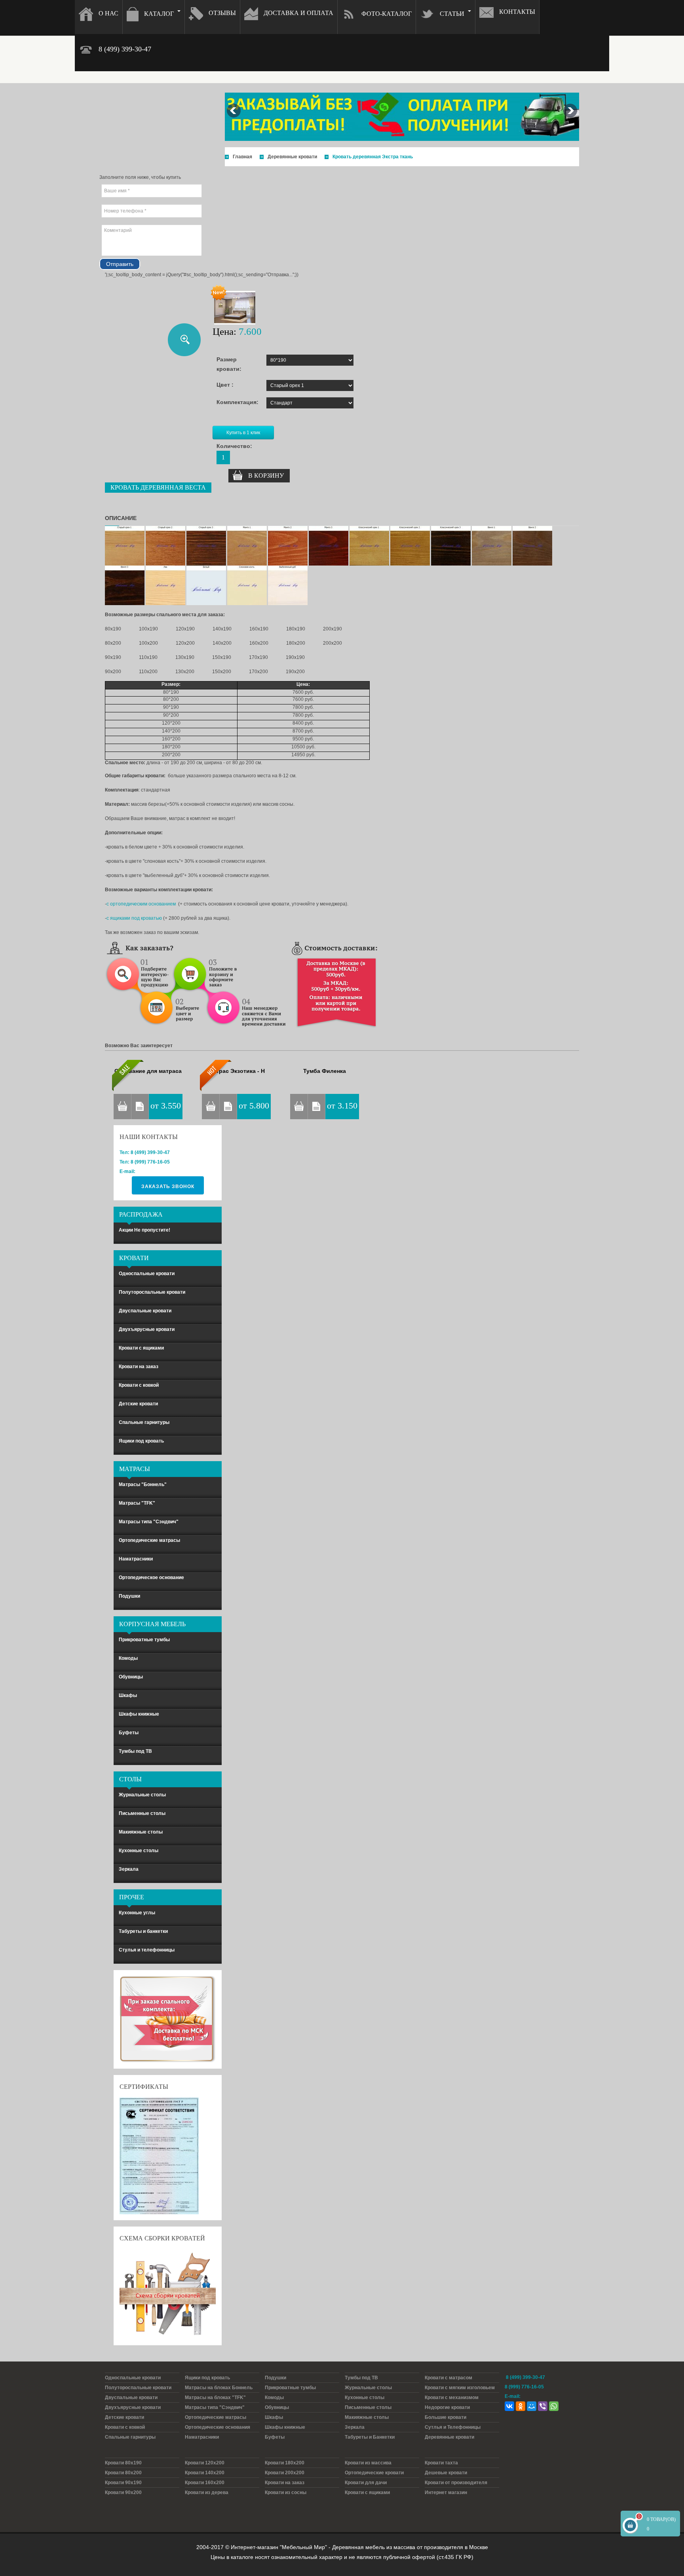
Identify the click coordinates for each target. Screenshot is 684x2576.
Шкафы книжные (139, 1714)
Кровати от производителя (456, 2483)
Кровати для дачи (366, 2483)
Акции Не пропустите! (144, 1230)
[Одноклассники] (521, 2406)
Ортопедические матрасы (149, 1540)
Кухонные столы (139, 1851)
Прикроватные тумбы (144, 1640)
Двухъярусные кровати (147, 1329)
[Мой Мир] (532, 2406)
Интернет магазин (446, 2492)
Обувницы (131, 1677)
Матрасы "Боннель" (143, 1484)
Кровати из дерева (207, 2492)
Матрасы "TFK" (137, 1503)
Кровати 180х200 (285, 2463)
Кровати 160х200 (205, 2483)
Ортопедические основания (218, 2427)
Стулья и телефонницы (147, 1950)
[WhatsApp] (554, 2406)
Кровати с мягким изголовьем (460, 2388)
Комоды (128, 1658)
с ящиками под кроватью (134, 918)
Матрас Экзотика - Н (237, 1071)
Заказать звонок (168, 1186)
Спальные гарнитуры (144, 1422)
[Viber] (543, 2406)
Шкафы (128, 1695)
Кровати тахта (441, 2463)
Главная (242, 157)
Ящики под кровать (141, 1441)
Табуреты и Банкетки (370, 2437)
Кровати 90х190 (123, 2483)
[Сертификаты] (159, 2155)
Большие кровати (446, 2417)
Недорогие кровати (447, 2407)
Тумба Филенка (325, 1071)
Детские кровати (138, 1404)
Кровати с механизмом (452, 2398)
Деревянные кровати (292, 157)
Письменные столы (142, 1813)
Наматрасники (136, 1559)
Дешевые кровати (446, 2473)
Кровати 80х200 (123, 2473)
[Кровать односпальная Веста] (235, 308)
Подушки (129, 1596)
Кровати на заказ (139, 1367)
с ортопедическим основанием (141, 904)
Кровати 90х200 (123, 2492)
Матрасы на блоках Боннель (219, 2388)
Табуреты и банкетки (143, 1931)
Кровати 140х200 (205, 2473)
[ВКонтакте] (509, 2406)
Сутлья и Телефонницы (453, 2427)
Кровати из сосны (286, 2492)
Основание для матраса (148, 1071)
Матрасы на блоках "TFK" (215, 2398)
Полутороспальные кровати (152, 1292)
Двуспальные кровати (145, 1311)
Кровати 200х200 (285, 2473)
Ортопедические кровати (374, 2473)
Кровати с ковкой (139, 1385)
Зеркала (129, 1869)
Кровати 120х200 (205, 2463)
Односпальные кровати (147, 1274)
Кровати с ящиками (141, 1348)
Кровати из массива (368, 2463)
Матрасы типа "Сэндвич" (149, 1522)
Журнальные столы (142, 1795)
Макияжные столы (141, 1832)
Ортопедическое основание (151, 1577)
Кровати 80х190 (123, 2463)
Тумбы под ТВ (135, 1751)
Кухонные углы (137, 1913)
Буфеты (129, 1733)
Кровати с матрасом (448, 2378)
